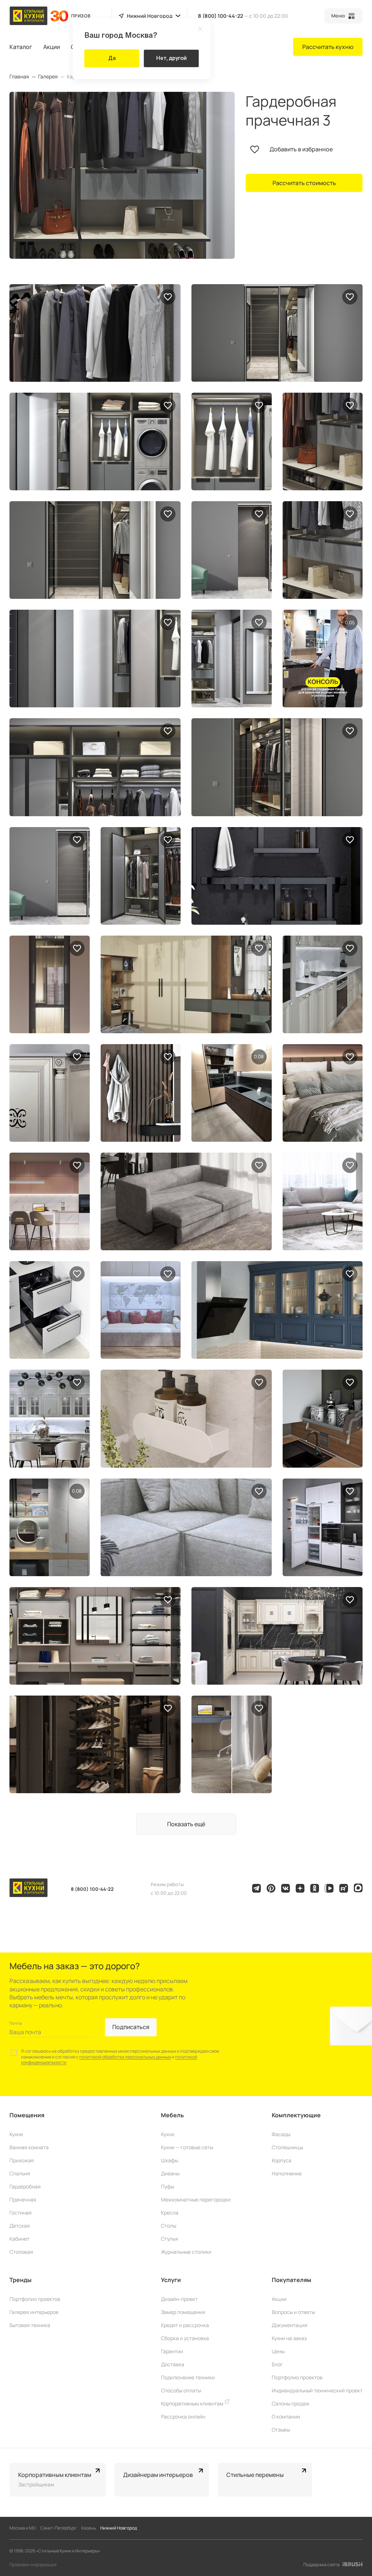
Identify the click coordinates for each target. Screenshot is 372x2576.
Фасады (281, 2134)
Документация (290, 2325)
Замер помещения (183, 2312)
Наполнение (287, 2173)
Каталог (21, 47)
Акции (52, 47)
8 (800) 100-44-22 (221, 16)
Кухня (16, 2134)
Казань (89, 2528)
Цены (278, 2351)
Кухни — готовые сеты (187, 2147)
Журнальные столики (186, 2252)
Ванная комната (29, 2147)
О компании (286, 2416)
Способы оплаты (181, 2390)
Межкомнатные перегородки (196, 2199)
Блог (277, 2364)
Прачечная (23, 2199)
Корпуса (282, 2160)
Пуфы (167, 2186)
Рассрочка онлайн (183, 2416)
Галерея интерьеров (34, 2312)
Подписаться (131, 2027)
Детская (20, 2226)
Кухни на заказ (289, 2338)
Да (112, 58)
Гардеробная (25, 2186)
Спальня (20, 2173)
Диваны (170, 2173)
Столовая (21, 2252)
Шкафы (169, 2160)
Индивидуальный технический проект (317, 2390)
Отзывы (281, 2430)
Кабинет (19, 2239)
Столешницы (287, 2147)
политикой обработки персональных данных (125, 2057)
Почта (15, 2023)
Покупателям (292, 2280)
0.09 (350, 622)
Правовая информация (33, 2565)
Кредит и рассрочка (185, 2325)
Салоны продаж (291, 2403)
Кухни (168, 2134)
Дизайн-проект (179, 2299)
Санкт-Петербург (59, 2528)
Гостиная (21, 2213)
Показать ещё (186, 1824)
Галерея (48, 77)
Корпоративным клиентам (193, 2403)
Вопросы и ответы (293, 2312)
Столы (169, 2226)
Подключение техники (188, 2377)
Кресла (170, 2213)
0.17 (259, 1056)
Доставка (173, 2364)
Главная (19, 77)
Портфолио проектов (35, 2299)
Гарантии (172, 2351)
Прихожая (22, 2160)
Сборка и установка (185, 2338)
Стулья (169, 2239)
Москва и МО (23, 2528)
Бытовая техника (30, 2325)
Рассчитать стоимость (304, 183)
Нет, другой (171, 58)
